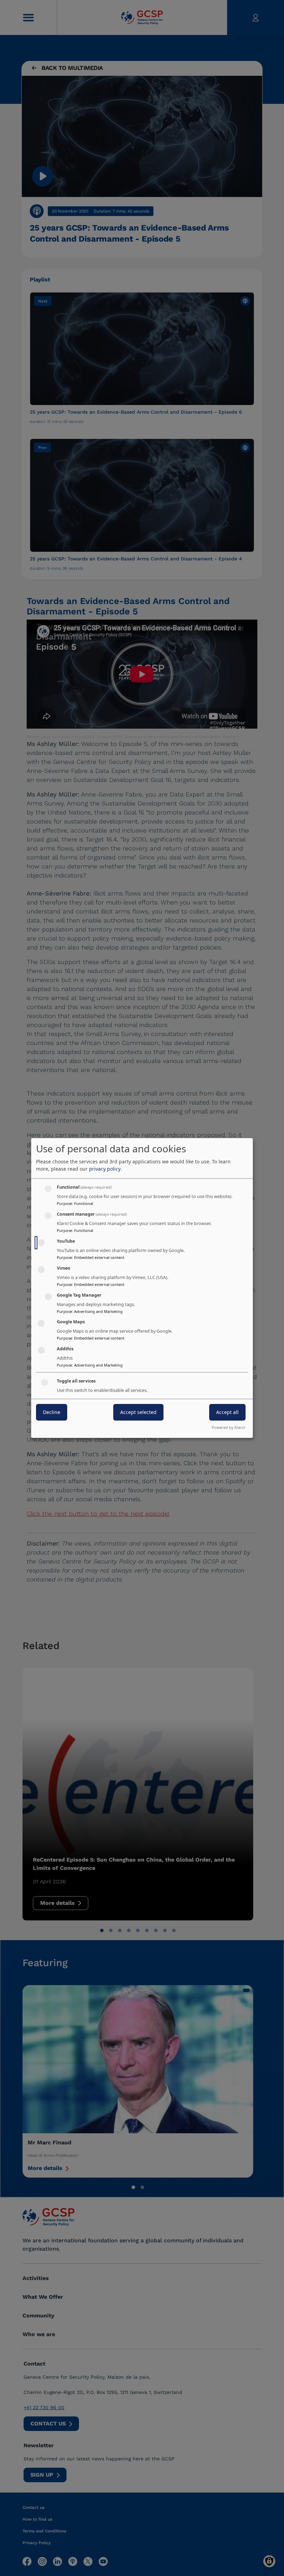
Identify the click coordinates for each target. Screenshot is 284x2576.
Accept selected (138, 1412)
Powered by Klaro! (228, 1427)
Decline (52, 1412)
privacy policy (105, 1169)
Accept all (227, 1412)
